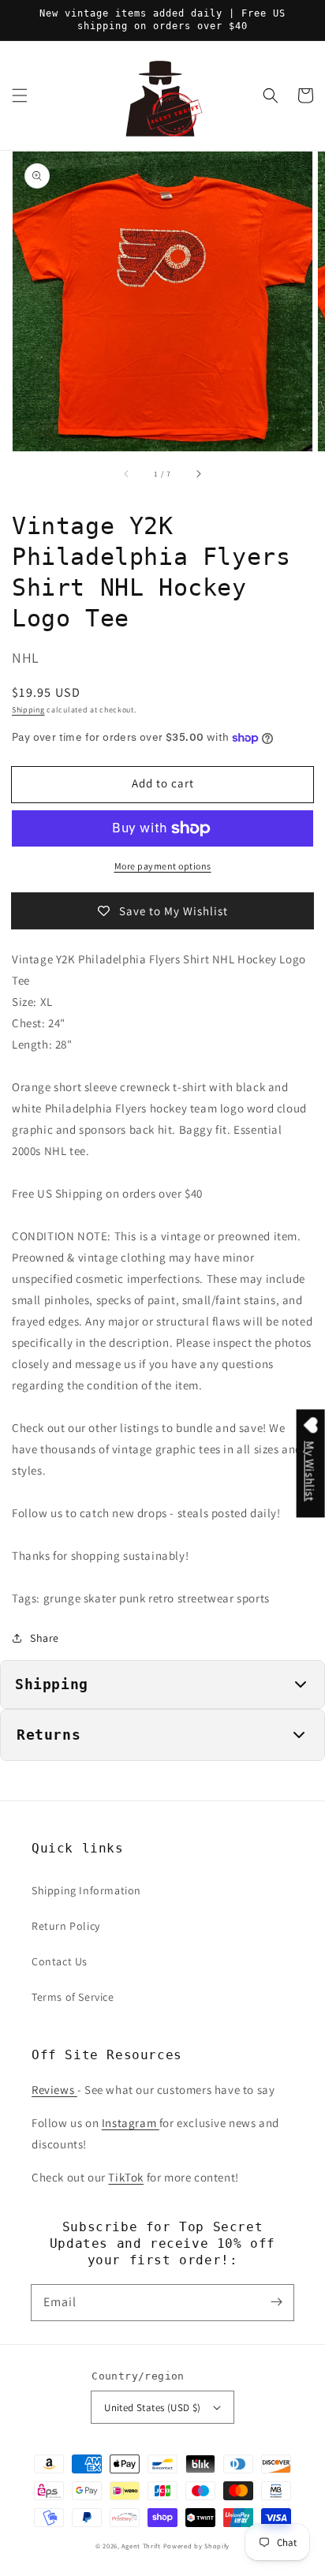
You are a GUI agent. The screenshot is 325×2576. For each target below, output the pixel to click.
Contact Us (60, 1961)
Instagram (131, 2123)
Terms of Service (73, 1997)
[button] (20, 95)
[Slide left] (127, 473)
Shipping (28, 710)
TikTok (126, 2177)
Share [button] (45, 1638)
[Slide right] (198, 473)
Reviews (54, 2090)
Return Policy (66, 1926)
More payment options (163, 866)
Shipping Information (86, 1890)
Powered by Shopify (197, 2546)
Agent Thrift (141, 2546)
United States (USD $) (152, 2408)
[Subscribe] (276, 2302)
